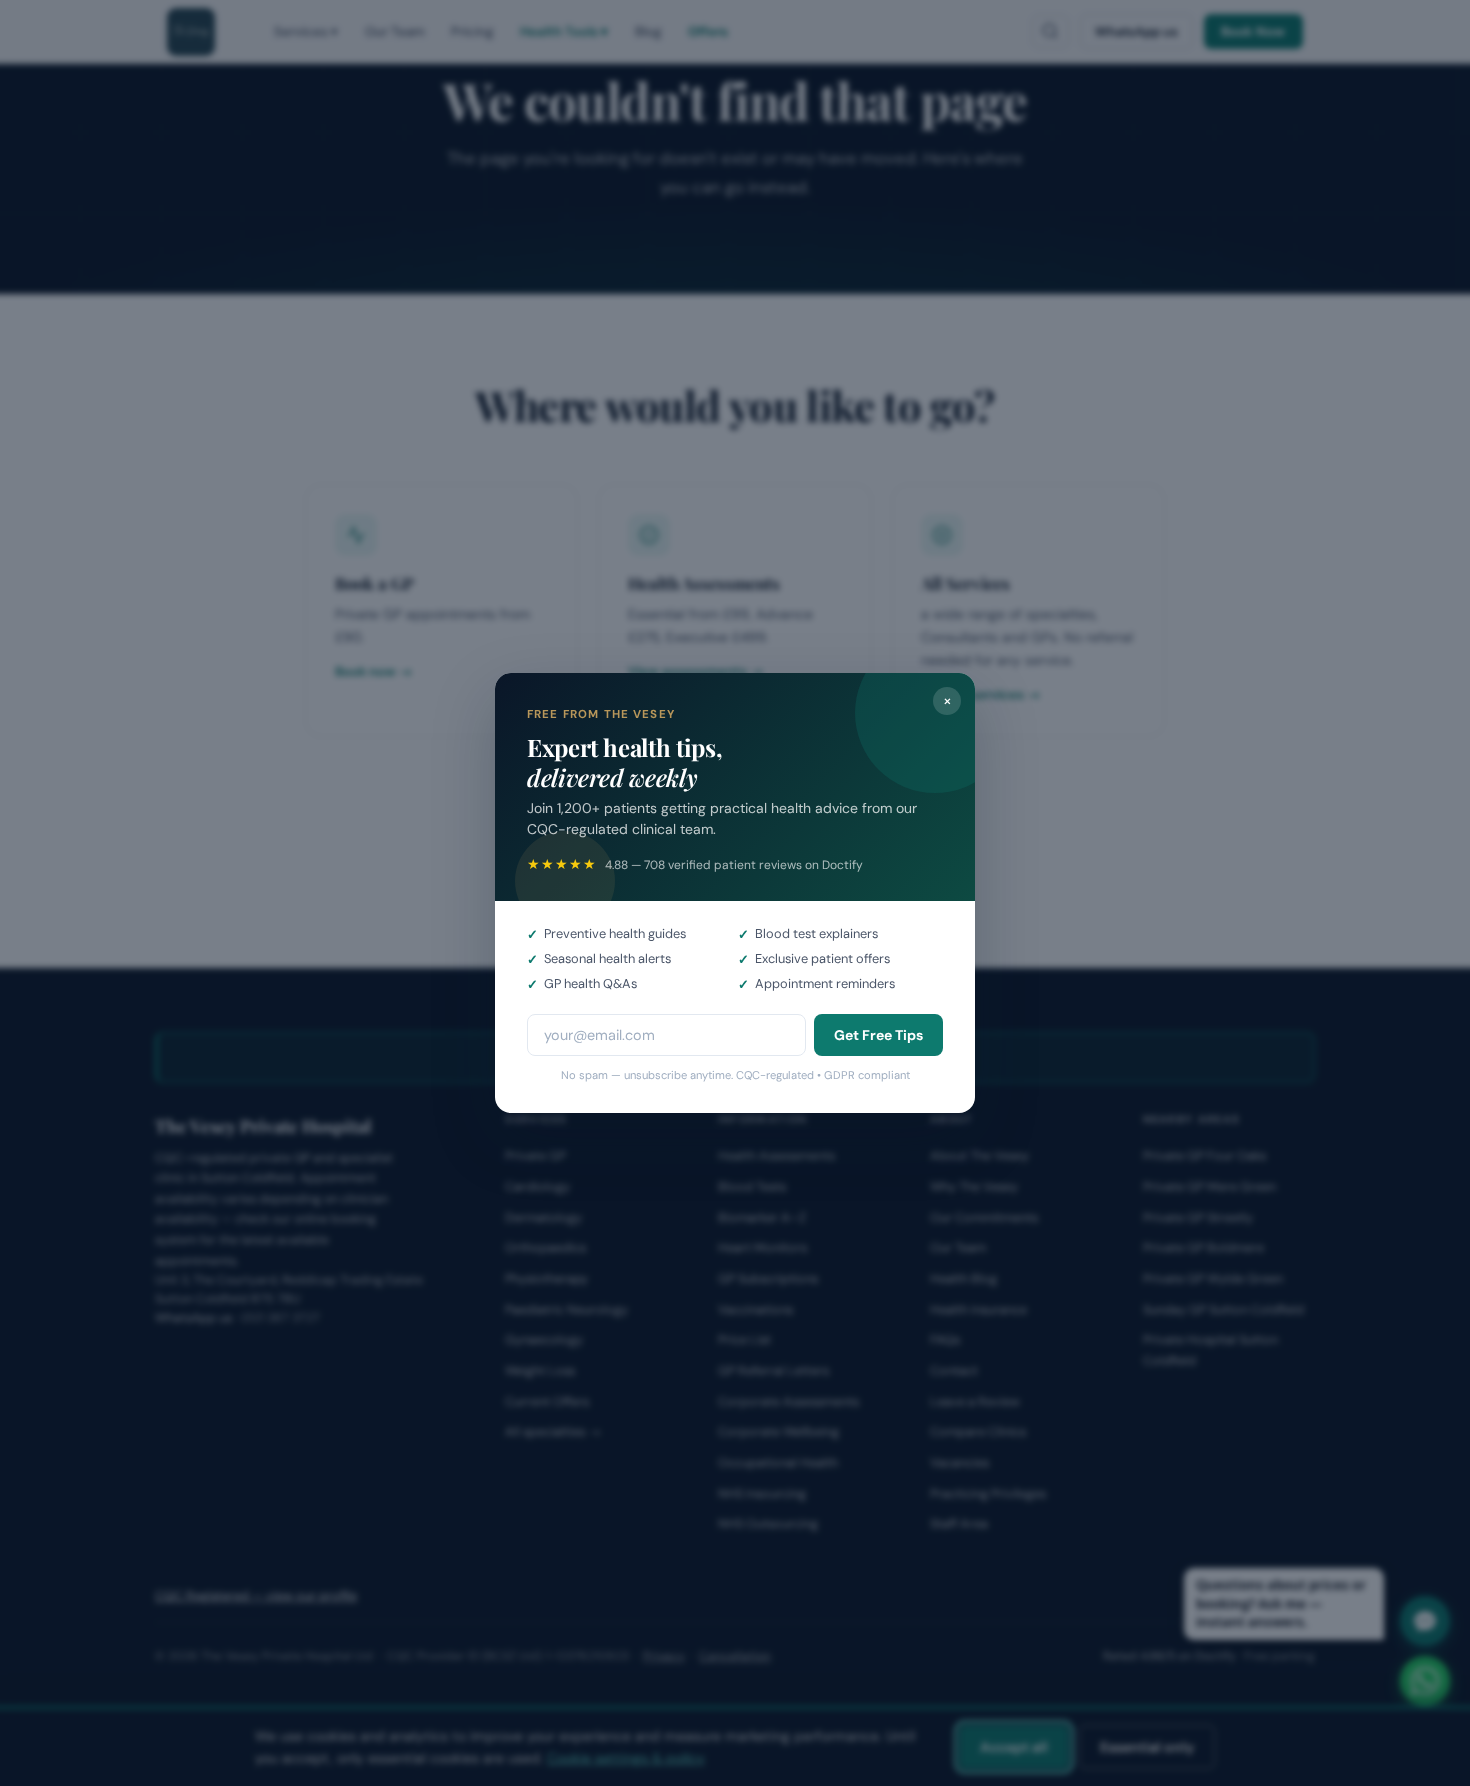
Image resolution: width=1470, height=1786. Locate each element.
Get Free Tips (878, 1035)
